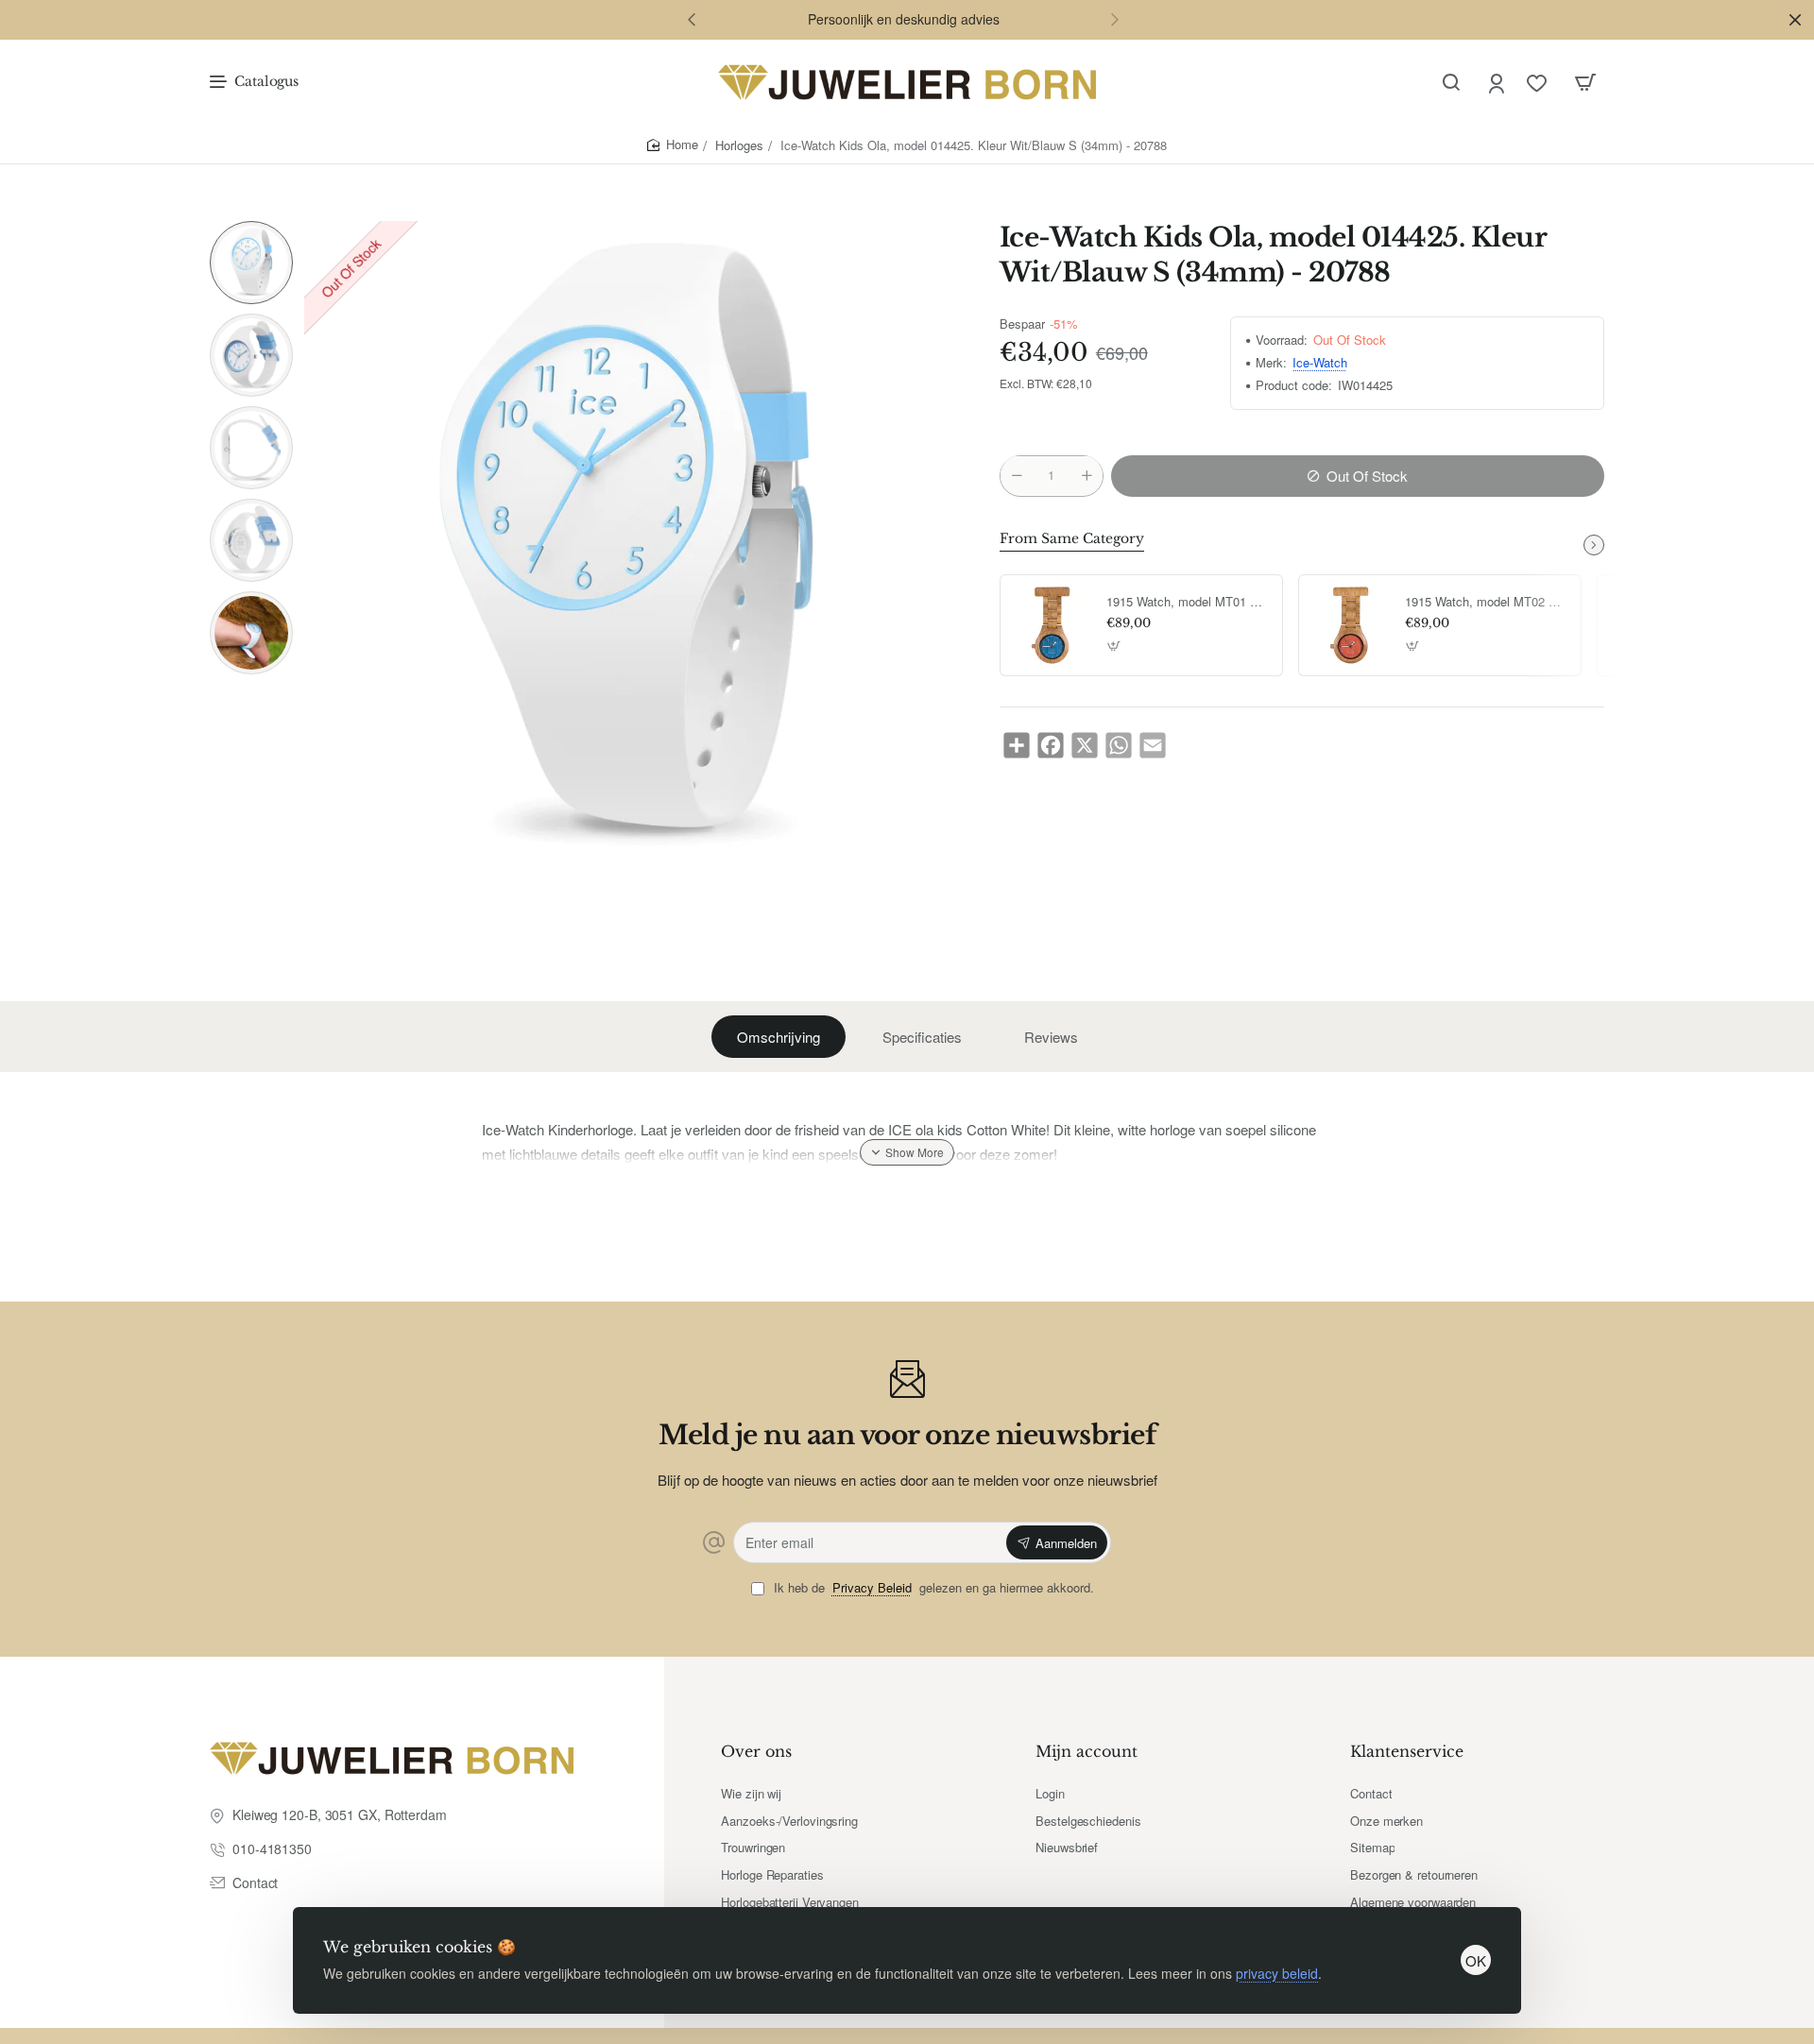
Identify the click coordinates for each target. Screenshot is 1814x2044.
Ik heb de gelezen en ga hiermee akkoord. (932, 1588)
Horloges (739, 145)
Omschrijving (779, 1037)
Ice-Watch (1320, 363)
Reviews (1051, 1037)
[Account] (1498, 83)
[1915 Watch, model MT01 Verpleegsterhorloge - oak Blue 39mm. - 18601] (1051, 625)
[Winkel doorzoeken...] (1451, 82)
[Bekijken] (1585, 82)
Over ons (756, 1751)
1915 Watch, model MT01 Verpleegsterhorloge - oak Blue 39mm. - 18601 (1188, 602)
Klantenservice (1407, 1751)
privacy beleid (1277, 1973)
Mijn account (1087, 1751)
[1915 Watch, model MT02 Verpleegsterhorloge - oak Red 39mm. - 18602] (1349, 625)
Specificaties (922, 1037)
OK (1476, 1960)
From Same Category (1072, 538)
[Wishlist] (1539, 83)
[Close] (1795, 20)
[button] (692, 19)
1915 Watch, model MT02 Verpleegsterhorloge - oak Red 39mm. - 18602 (1486, 602)
